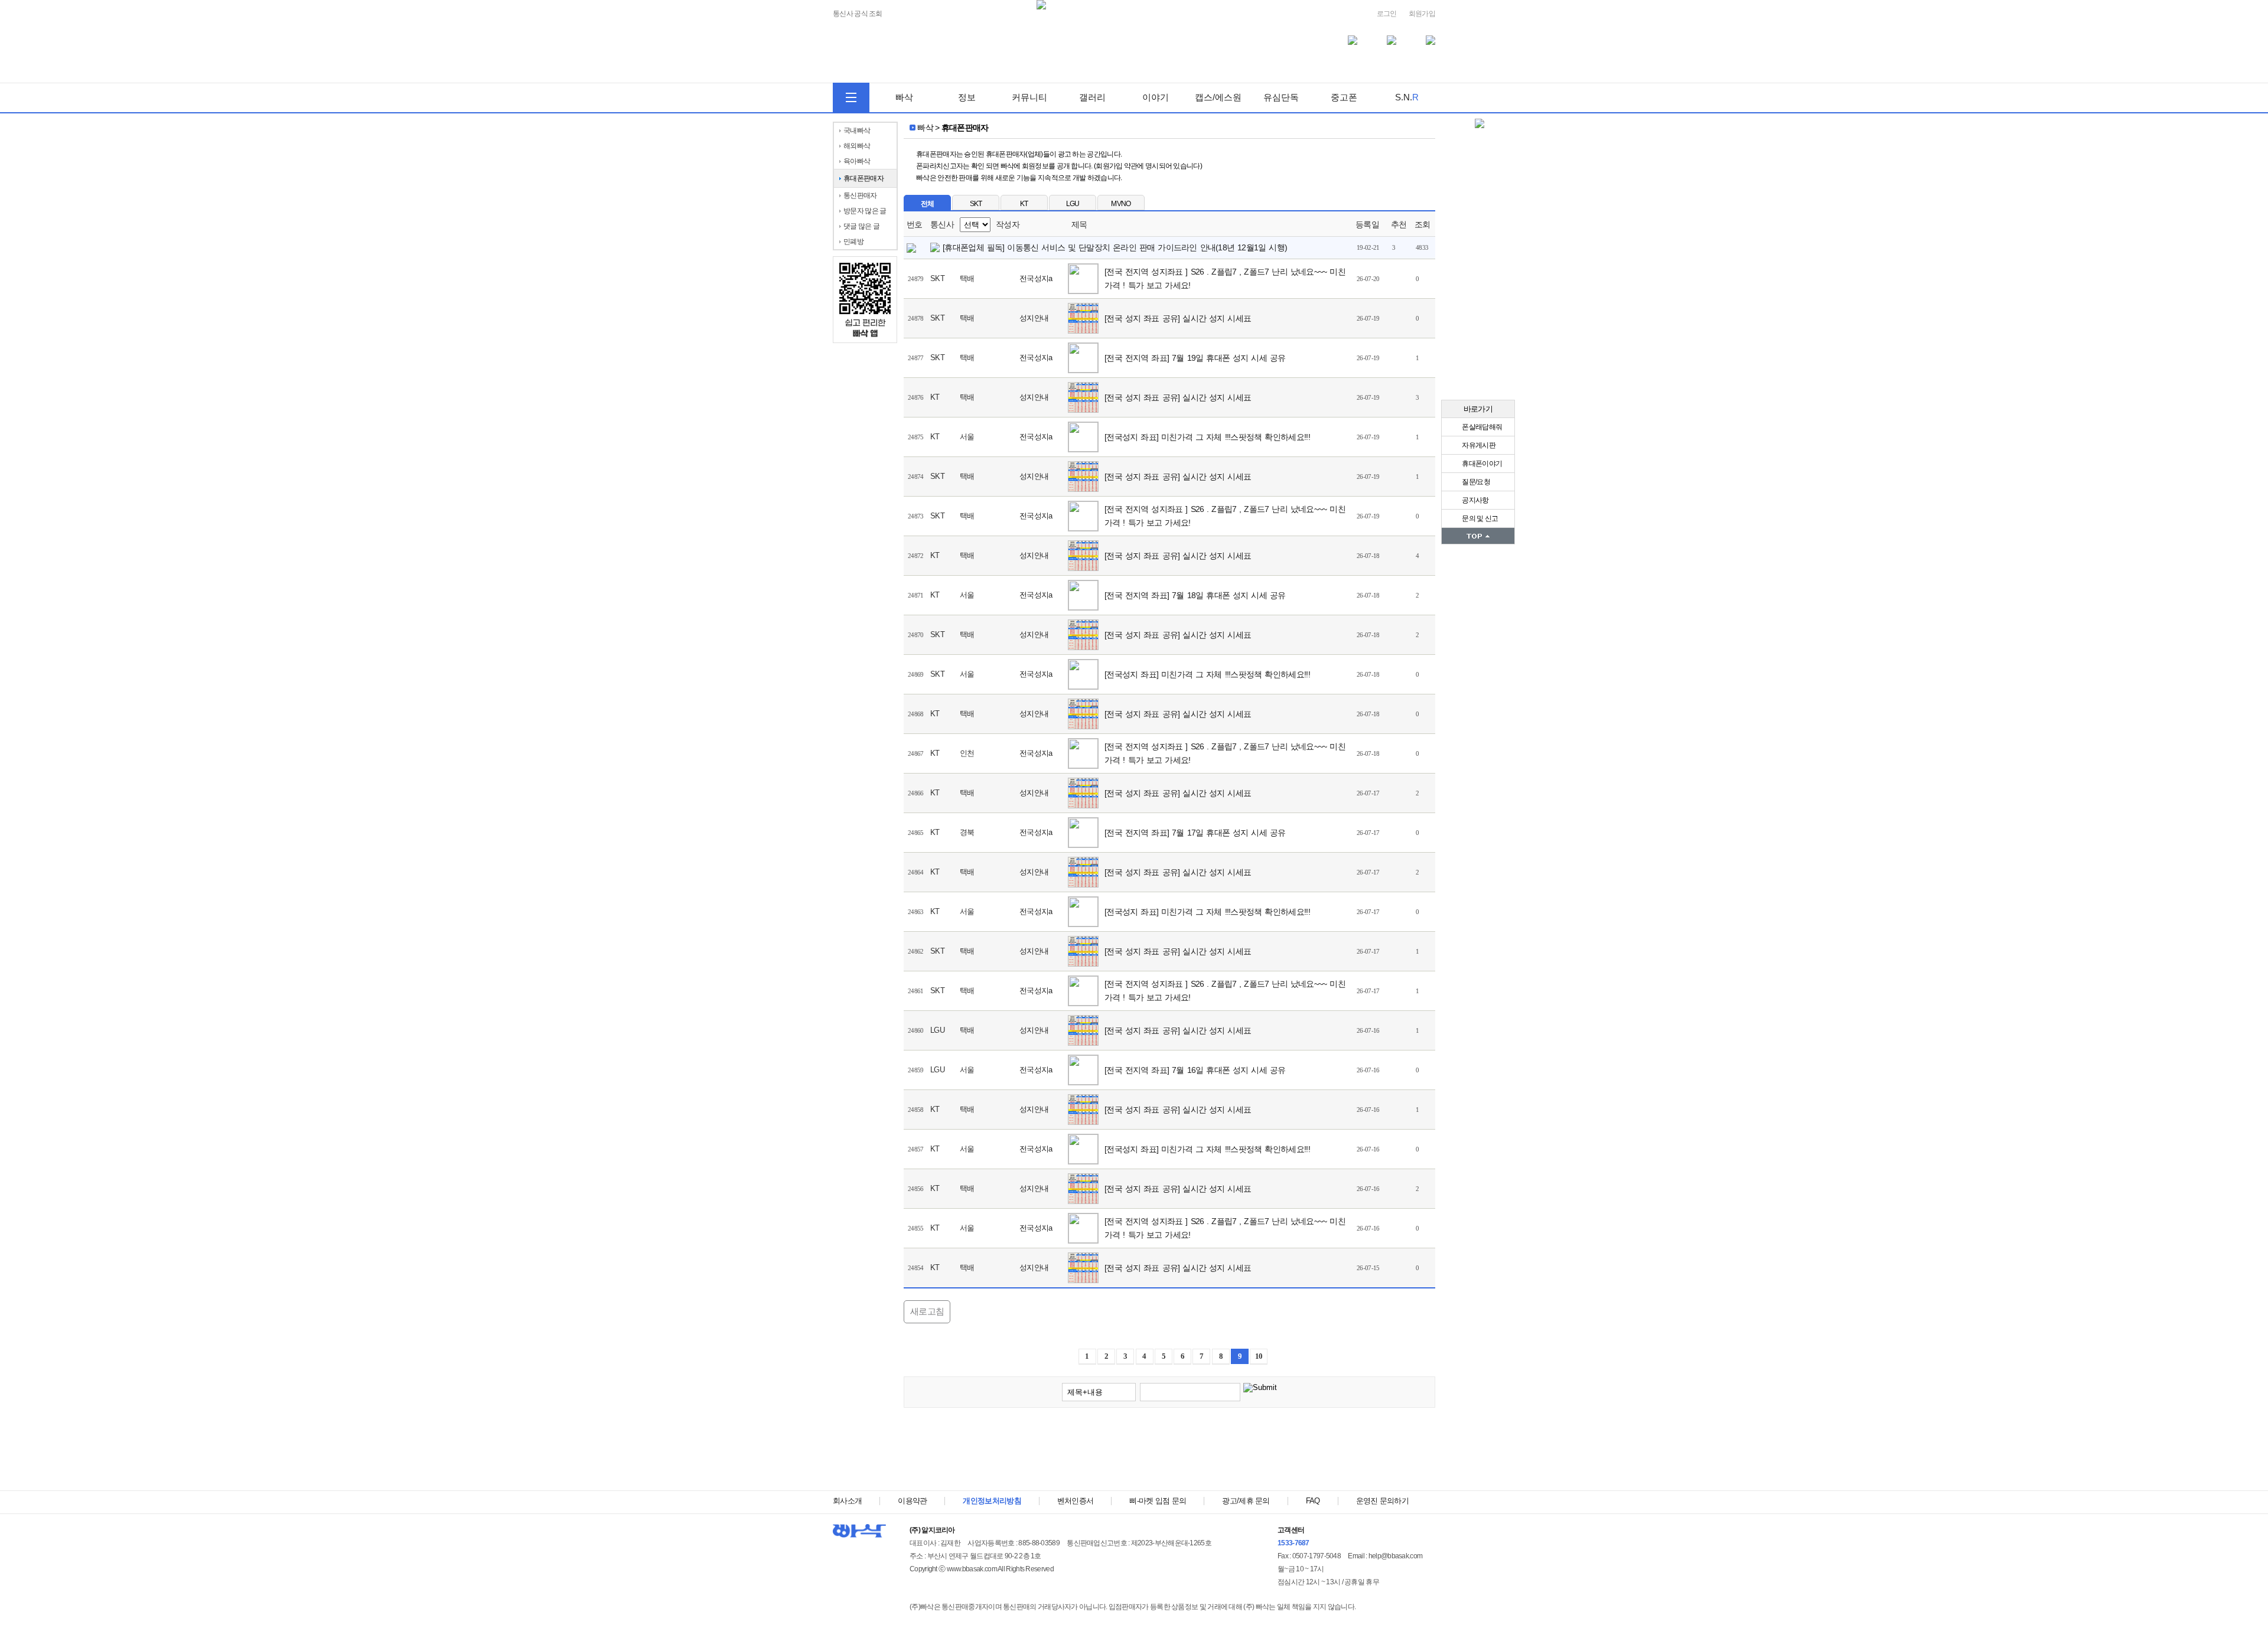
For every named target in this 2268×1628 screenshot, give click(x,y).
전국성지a (1036, 278)
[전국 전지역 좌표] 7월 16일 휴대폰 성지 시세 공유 (1196, 1070)
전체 (928, 204)
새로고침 (927, 1311)
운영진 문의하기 (1382, 1501)
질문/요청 (1475, 482)
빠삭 (904, 97)
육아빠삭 (857, 161)
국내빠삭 (857, 130)
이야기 (1156, 97)
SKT (976, 204)
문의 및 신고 (1479, 518)
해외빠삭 (857, 146)
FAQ (1313, 1501)
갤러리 (1092, 97)
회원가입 (1422, 14)
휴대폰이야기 (1481, 464)
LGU (1073, 204)
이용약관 (912, 1501)
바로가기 (1478, 409)
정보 (967, 97)
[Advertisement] (1169, 1452)
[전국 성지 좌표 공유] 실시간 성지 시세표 (1179, 318)
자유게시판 (1478, 445)
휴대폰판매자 (863, 178)
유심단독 (1281, 97)
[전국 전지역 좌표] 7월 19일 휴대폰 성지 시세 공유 (1196, 358)
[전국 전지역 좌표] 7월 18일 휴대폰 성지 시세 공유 (1196, 595)
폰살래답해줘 (1481, 427)
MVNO (1121, 204)
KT (1024, 204)
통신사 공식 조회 (858, 14)
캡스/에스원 (1218, 97)
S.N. (1407, 97)
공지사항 (1475, 500)
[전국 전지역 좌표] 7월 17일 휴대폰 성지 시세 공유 (1196, 833)
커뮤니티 (1029, 97)
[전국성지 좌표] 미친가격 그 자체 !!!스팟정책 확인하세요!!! (1209, 437)
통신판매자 (860, 195)
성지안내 (1034, 318)
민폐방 (853, 242)
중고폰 (1344, 97)
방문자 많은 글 (865, 211)
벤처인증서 (1076, 1501)
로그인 (1387, 14)
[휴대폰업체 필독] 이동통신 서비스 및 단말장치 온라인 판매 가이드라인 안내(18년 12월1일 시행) (1115, 247)
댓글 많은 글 (861, 226)
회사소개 (847, 1501)
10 (1259, 1356)
